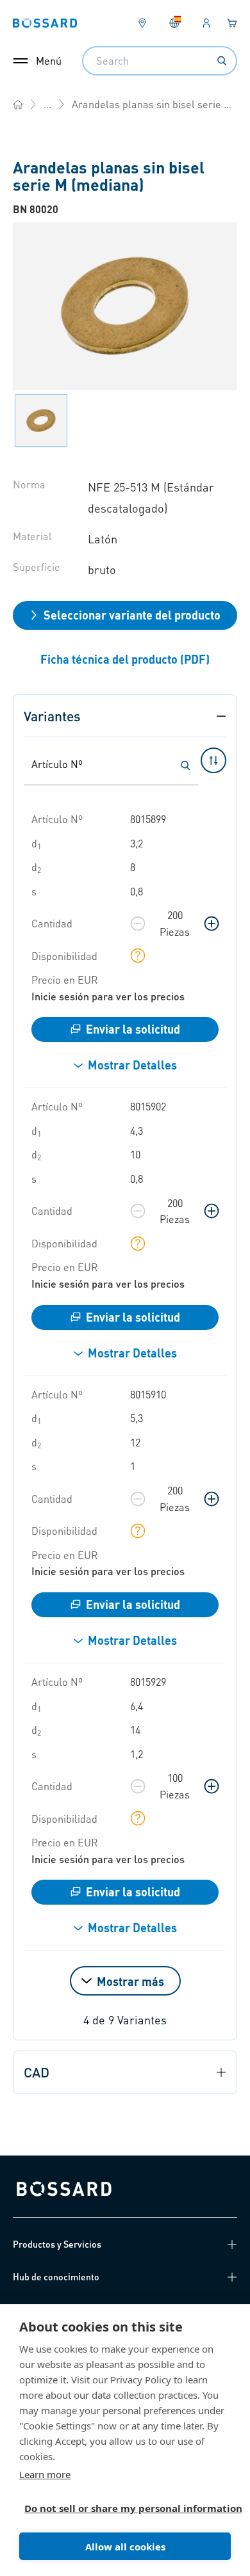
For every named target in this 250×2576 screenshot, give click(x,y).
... (47, 104)
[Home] (18, 104)
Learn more (45, 2474)
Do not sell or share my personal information (120, 2508)
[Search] (222, 61)
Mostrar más (130, 1981)
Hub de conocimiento (56, 2276)
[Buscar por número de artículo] (185, 765)
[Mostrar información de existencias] (138, 956)
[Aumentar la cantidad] (212, 924)
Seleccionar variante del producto (132, 615)
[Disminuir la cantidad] (138, 924)
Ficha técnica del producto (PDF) (125, 659)
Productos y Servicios (57, 2244)
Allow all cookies (125, 2547)
